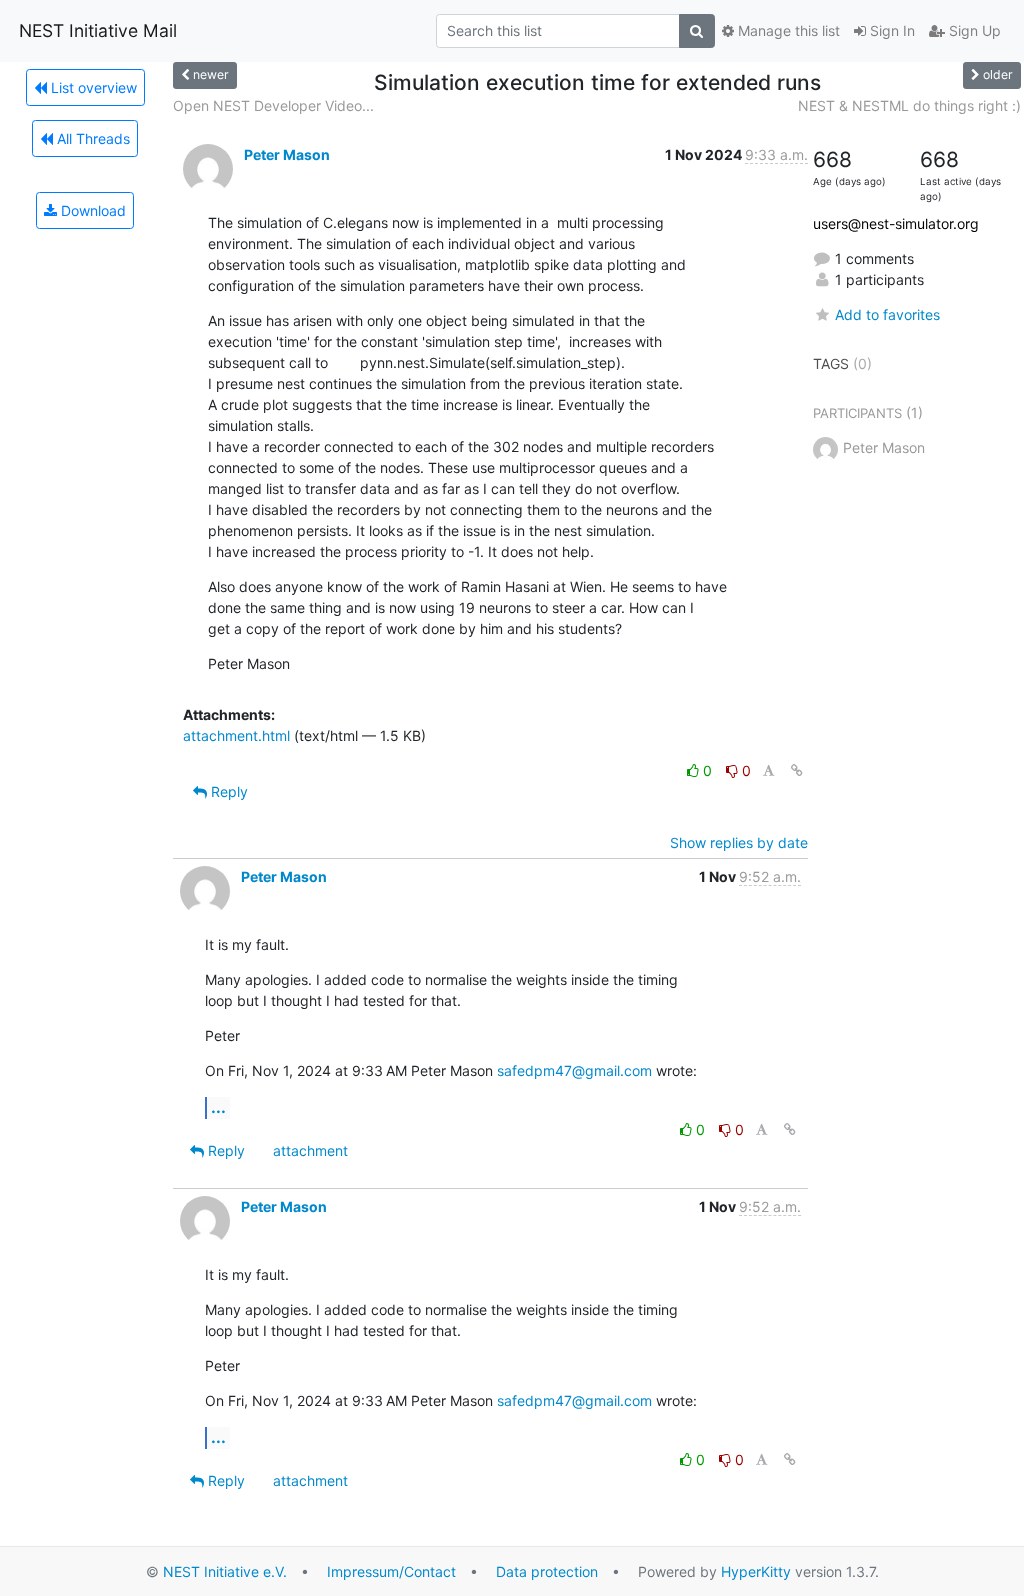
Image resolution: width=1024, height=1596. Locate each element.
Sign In (890, 30)
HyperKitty (756, 1571)
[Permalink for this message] (797, 770)
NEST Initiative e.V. (225, 1571)
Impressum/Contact (391, 1571)
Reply (227, 791)
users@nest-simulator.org (896, 223)
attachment (310, 1150)
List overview (92, 87)
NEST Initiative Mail (98, 30)
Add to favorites (887, 314)
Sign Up (973, 30)
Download (91, 210)
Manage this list (787, 30)
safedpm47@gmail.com (574, 1070)
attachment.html (236, 735)
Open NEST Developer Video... (273, 105)
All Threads (91, 138)
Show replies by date (739, 842)
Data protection (547, 1571)
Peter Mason (287, 154)
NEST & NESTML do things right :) (909, 105)
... (218, 1107)
